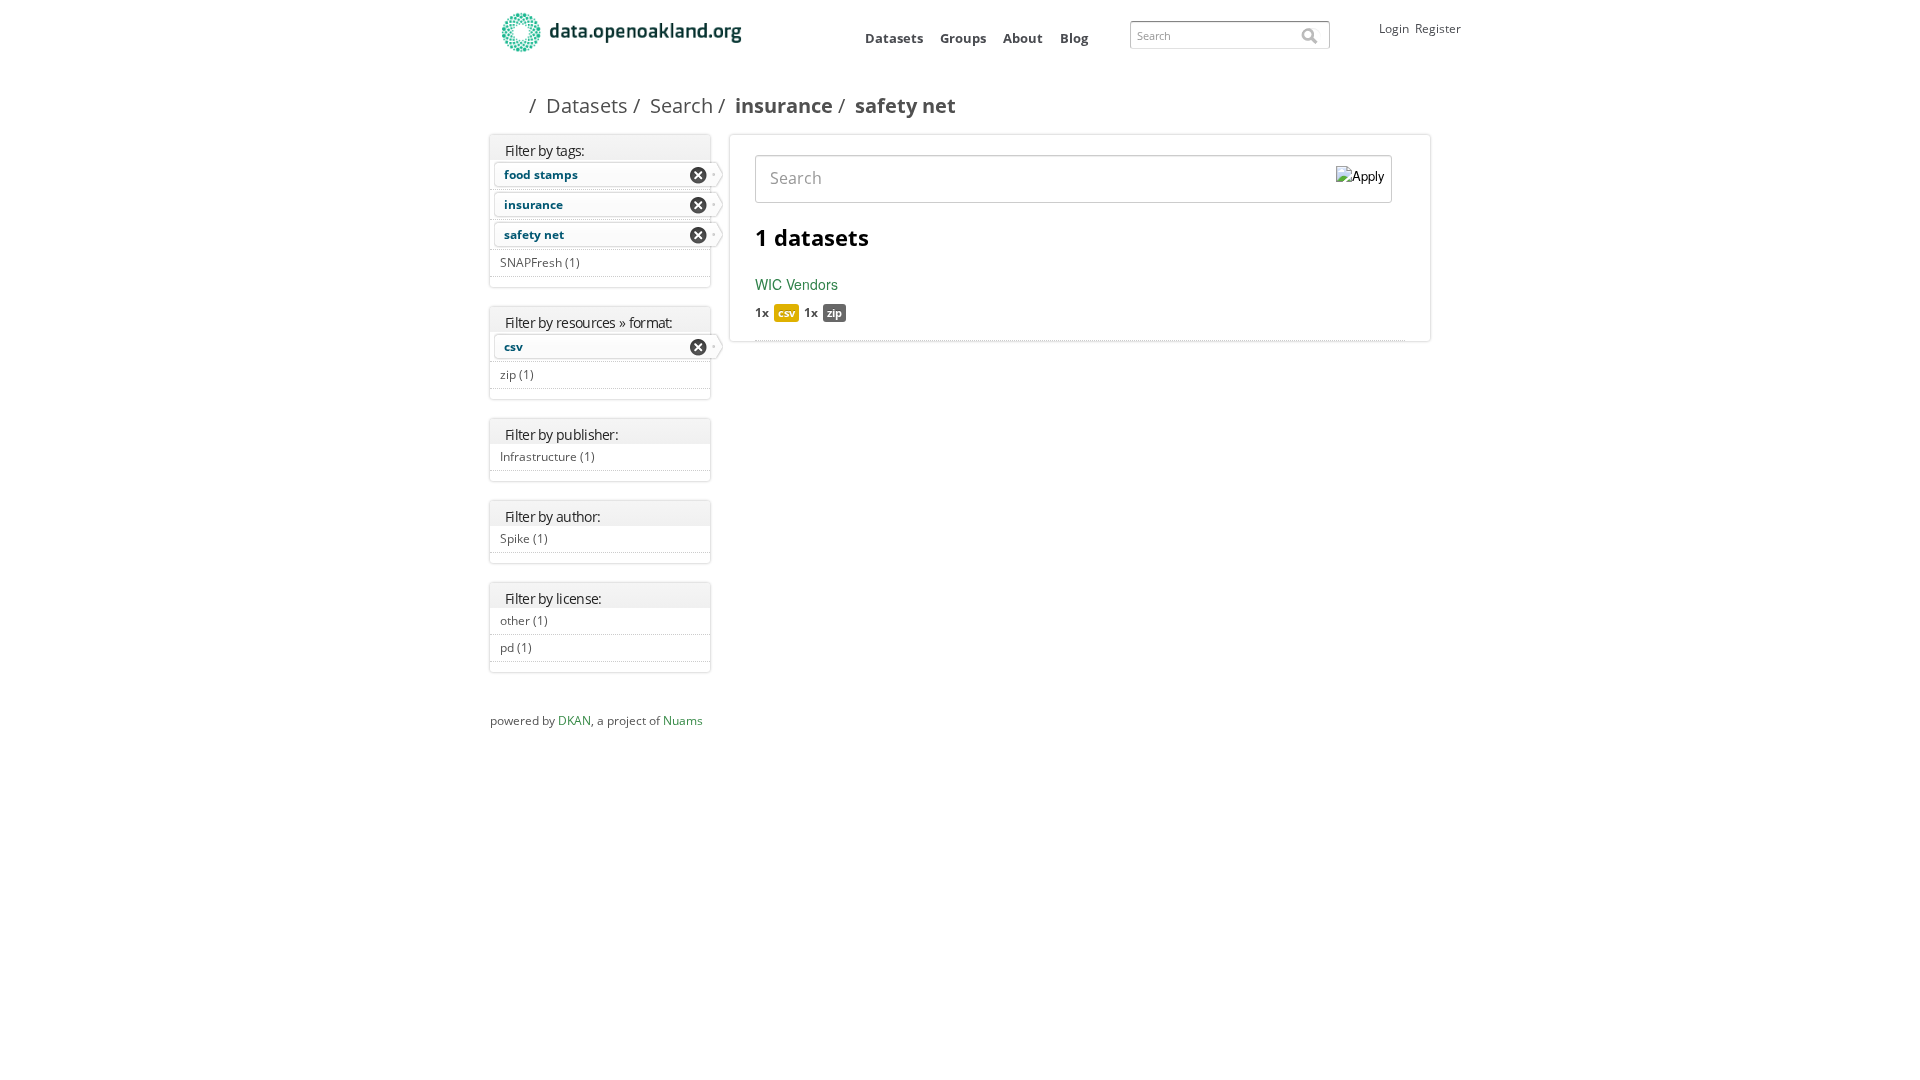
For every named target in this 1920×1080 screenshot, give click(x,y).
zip (834, 312)
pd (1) (554, 647)
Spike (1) (570, 538)
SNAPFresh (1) (602, 262)
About (1023, 38)
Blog (1074, 38)
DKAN (574, 720)
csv (513, 346)
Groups (963, 38)
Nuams (683, 720)
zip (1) (556, 374)
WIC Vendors (796, 284)
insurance (784, 105)
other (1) (570, 620)
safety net (534, 234)
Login (1394, 28)
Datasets (894, 38)
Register (1438, 28)
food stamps (541, 174)
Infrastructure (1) (603, 459)
